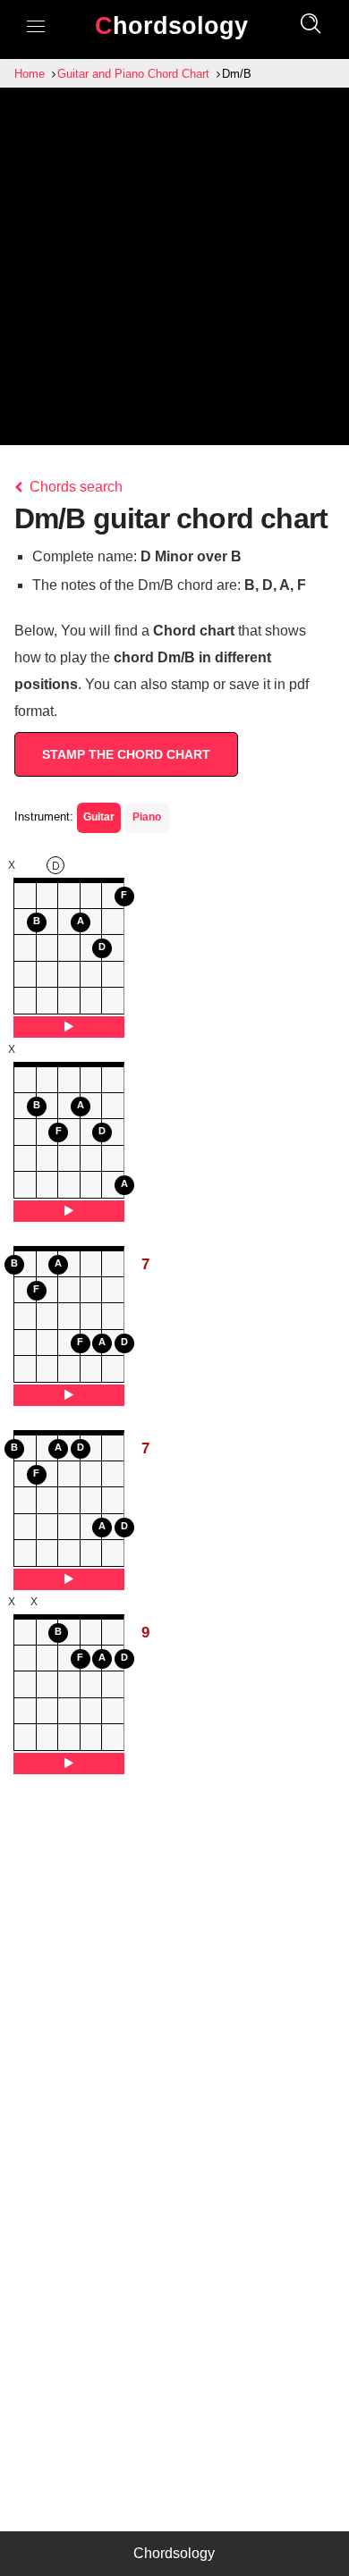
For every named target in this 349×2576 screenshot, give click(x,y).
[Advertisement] (174, 271)
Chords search (74, 487)
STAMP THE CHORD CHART (126, 754)
